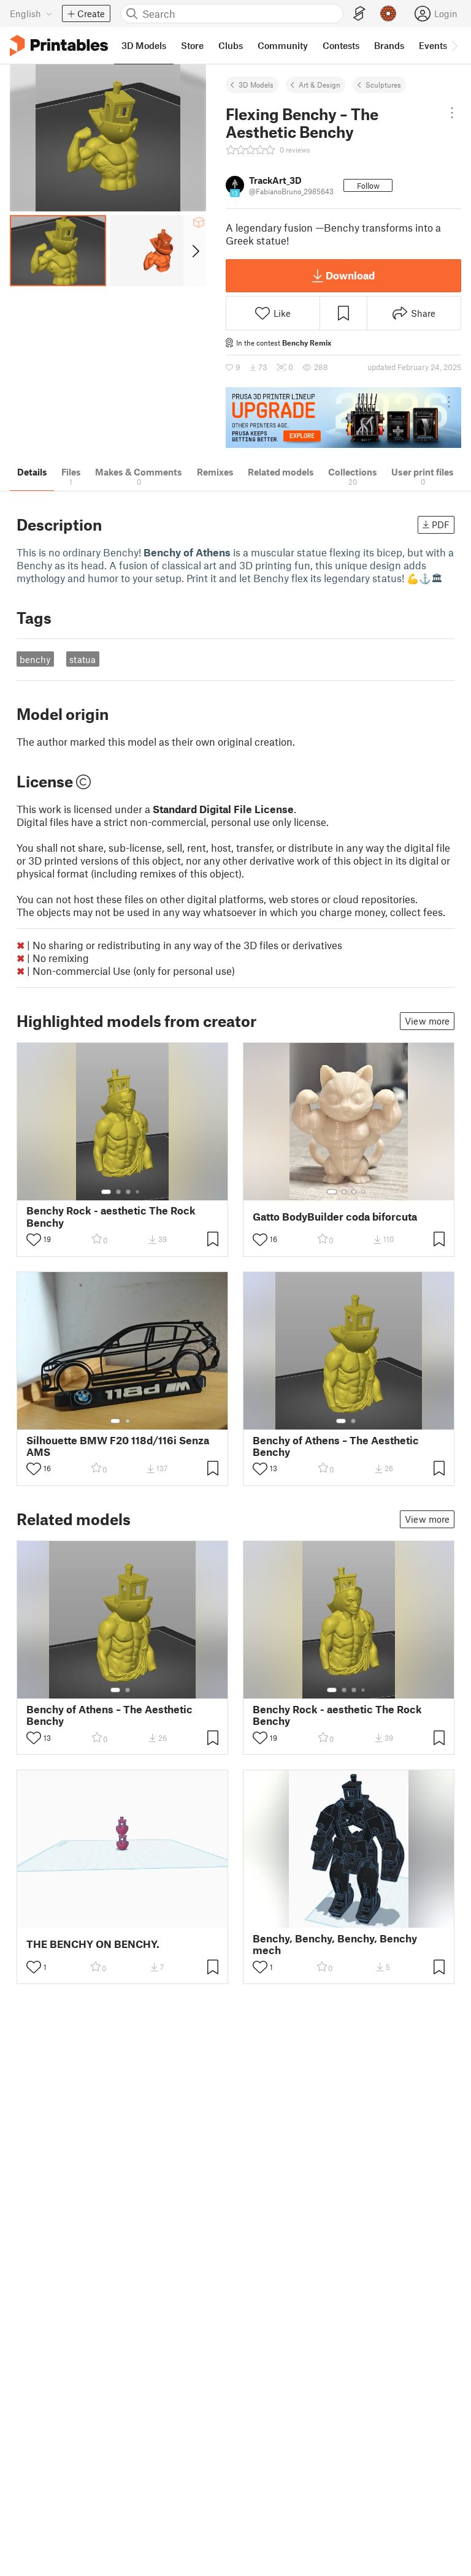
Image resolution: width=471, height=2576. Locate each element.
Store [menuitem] (192, 45)
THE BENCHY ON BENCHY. (93, 1944)
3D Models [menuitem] (144, 45)
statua (82, 659)
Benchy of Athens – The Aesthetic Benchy (336, 1446)
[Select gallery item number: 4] (138, 1192)
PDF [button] (441, 525)
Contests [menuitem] (341, 45)
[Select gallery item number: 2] (118, 1192)
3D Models (256, 85)
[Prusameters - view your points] (388, 13)
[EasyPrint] (359, 14)
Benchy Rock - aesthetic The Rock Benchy (111, 1216)
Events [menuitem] (433, 45)
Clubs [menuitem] (231, 45)
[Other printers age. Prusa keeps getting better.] (343, 418)
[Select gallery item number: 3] (128, 1192)
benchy (35, 659)
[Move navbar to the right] (454, 45)
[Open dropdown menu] (452, 113)
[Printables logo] (59, 46)
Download (350, 275)
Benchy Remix (307, 343)
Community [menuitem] (283, 45)
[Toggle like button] (34, 1240)
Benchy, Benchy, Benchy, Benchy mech (335, 1944)
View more (427, 1021)
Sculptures (383, 85)
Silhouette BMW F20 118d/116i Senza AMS (118, 1446)
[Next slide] (195, 251)
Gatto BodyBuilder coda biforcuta (335, 1217)
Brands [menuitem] (389, 45)
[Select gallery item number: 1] (106, 1192)
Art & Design (320, 85)
